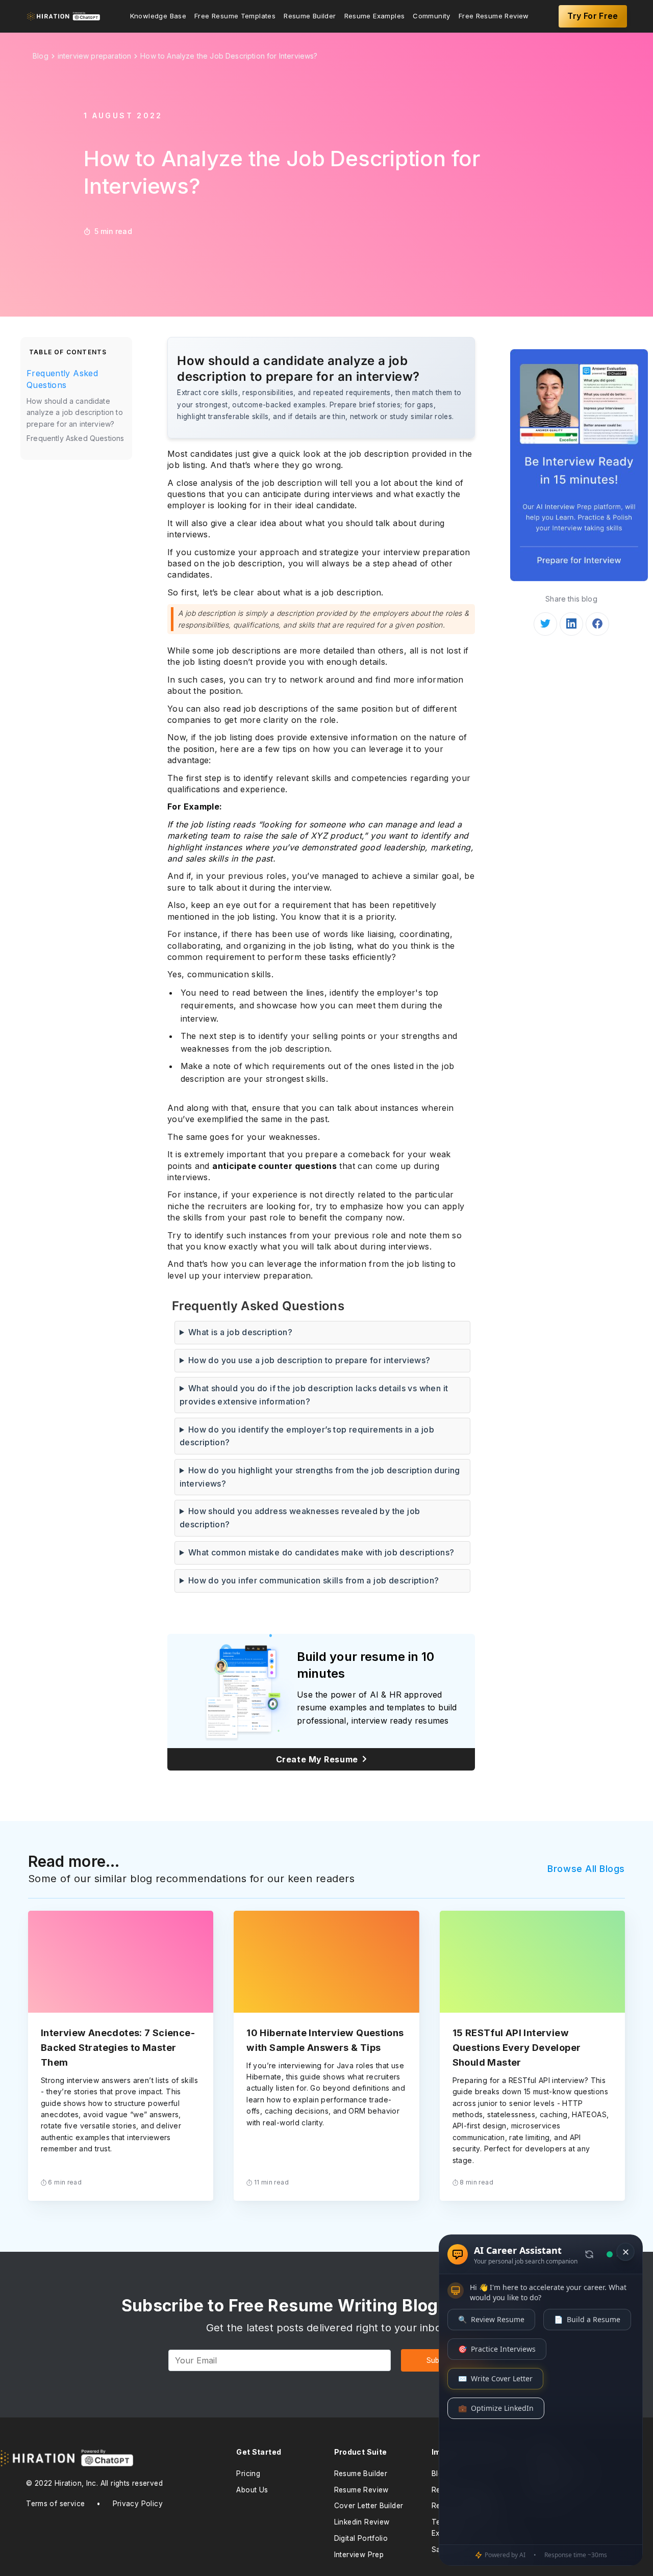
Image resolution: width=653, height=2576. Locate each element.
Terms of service (55, 2504)
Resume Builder (310, 16)
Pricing (248, 2474)
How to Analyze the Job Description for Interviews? (229, 56)
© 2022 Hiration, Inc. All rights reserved (94, 2483)
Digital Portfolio (361, 2538)
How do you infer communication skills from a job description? (313, 1580)
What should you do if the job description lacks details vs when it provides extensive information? (314, 1395)
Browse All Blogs (586, 1869)
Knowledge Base (158, 16)
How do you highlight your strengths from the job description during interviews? (320, 1477)
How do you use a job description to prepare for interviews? (309, 1360)
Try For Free (593, 16)
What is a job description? (240, 1332)
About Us (252, 2490)
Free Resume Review (494, 16)
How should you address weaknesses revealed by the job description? (300, 1518)
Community (431, 16)
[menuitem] (158, 16)
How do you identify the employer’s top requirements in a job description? (307, 1436)
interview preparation (95, 56)
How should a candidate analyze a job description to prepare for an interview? (75, 412)
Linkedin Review (362, 2522)
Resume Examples (375, 16)
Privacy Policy (138, 2504)
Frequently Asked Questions (62, 379)
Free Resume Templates (235, 16)
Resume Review (361, 2490)
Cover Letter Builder (369, 2506)
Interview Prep (359, 2555)
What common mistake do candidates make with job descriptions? (321, 1552)
